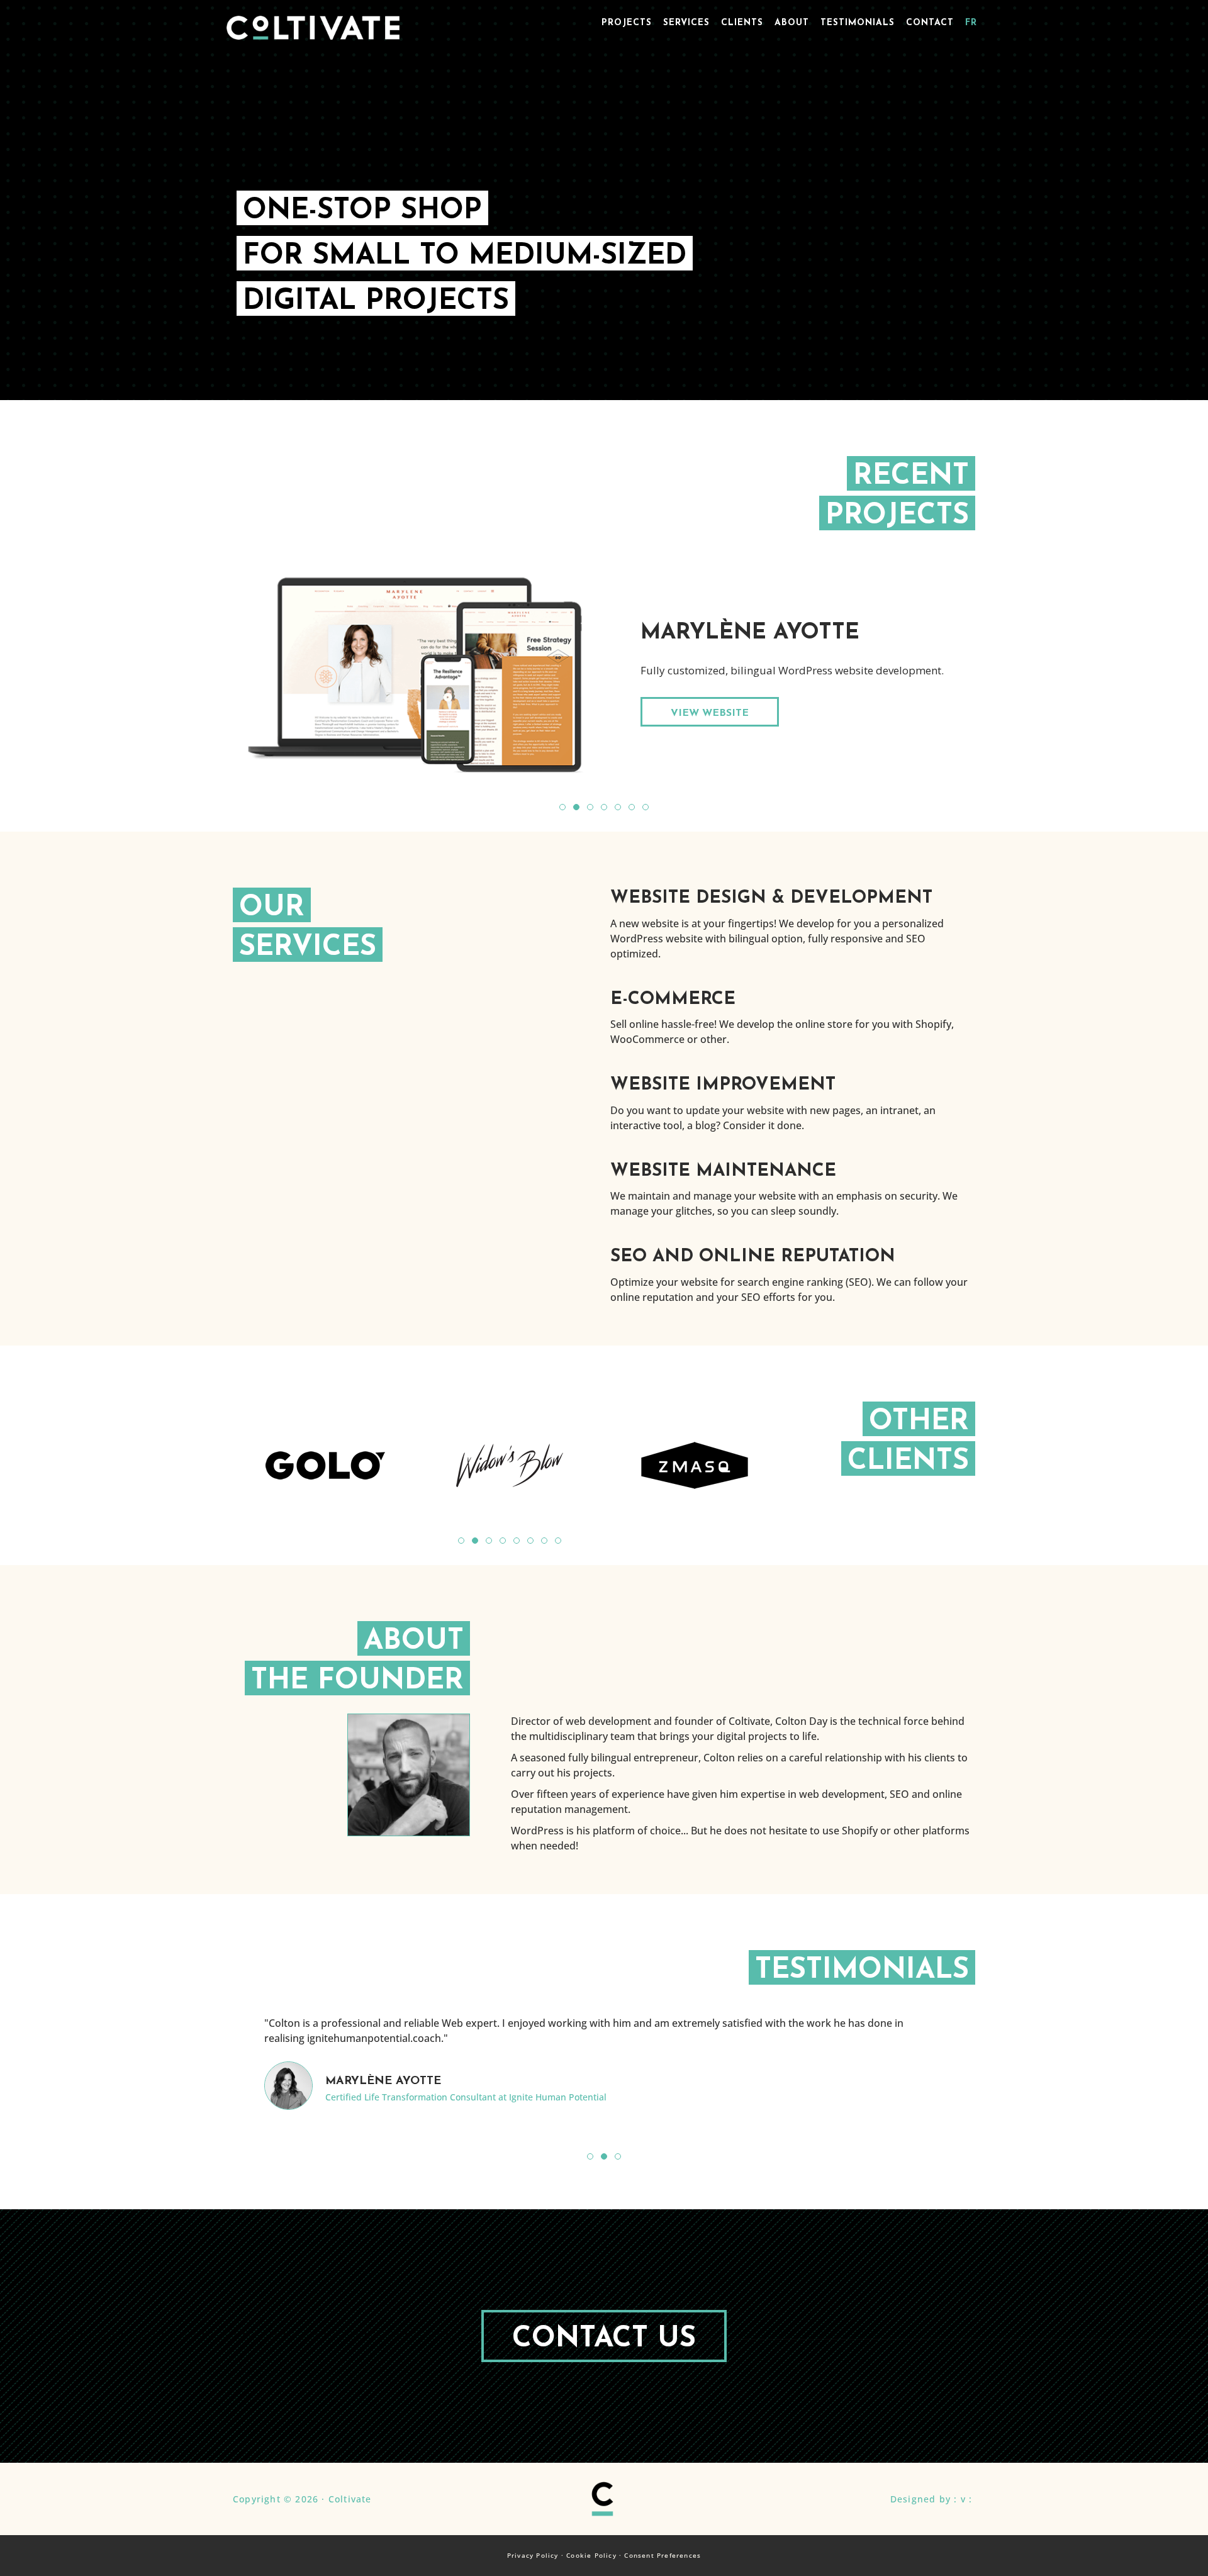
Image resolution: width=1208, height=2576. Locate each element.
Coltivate (313, 31)
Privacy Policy (533, 2555)
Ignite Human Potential (558, 2097)
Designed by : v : (931, 2499)
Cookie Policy (591, 2555)
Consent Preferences (663, 2555)
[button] (562, 807)
